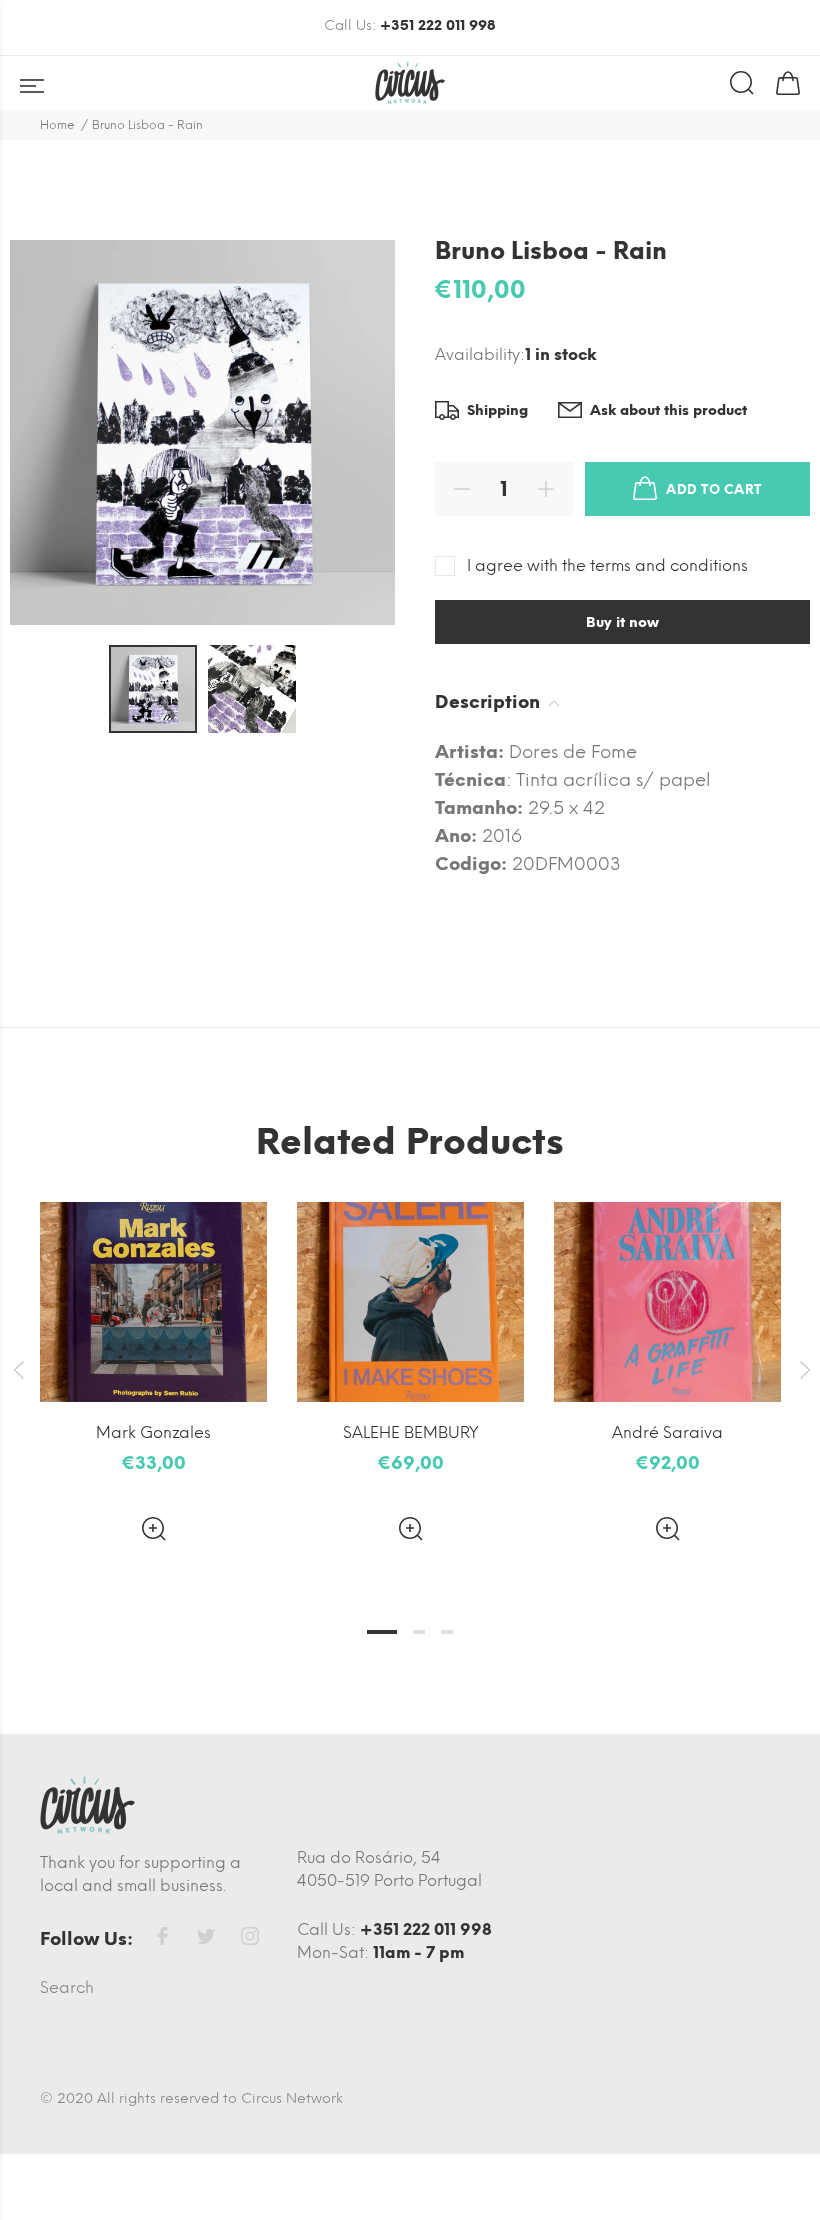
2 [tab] (419, 1632)
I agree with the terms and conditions (607, 565)
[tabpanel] (153, 1355)
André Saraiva (667, 1432)
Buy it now (622, 622)
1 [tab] (382, 1632)
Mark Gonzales (153, 1432)
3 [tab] (447, 1632)
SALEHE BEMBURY (411, 1432)
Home (57, 125)
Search (67, 1987)
